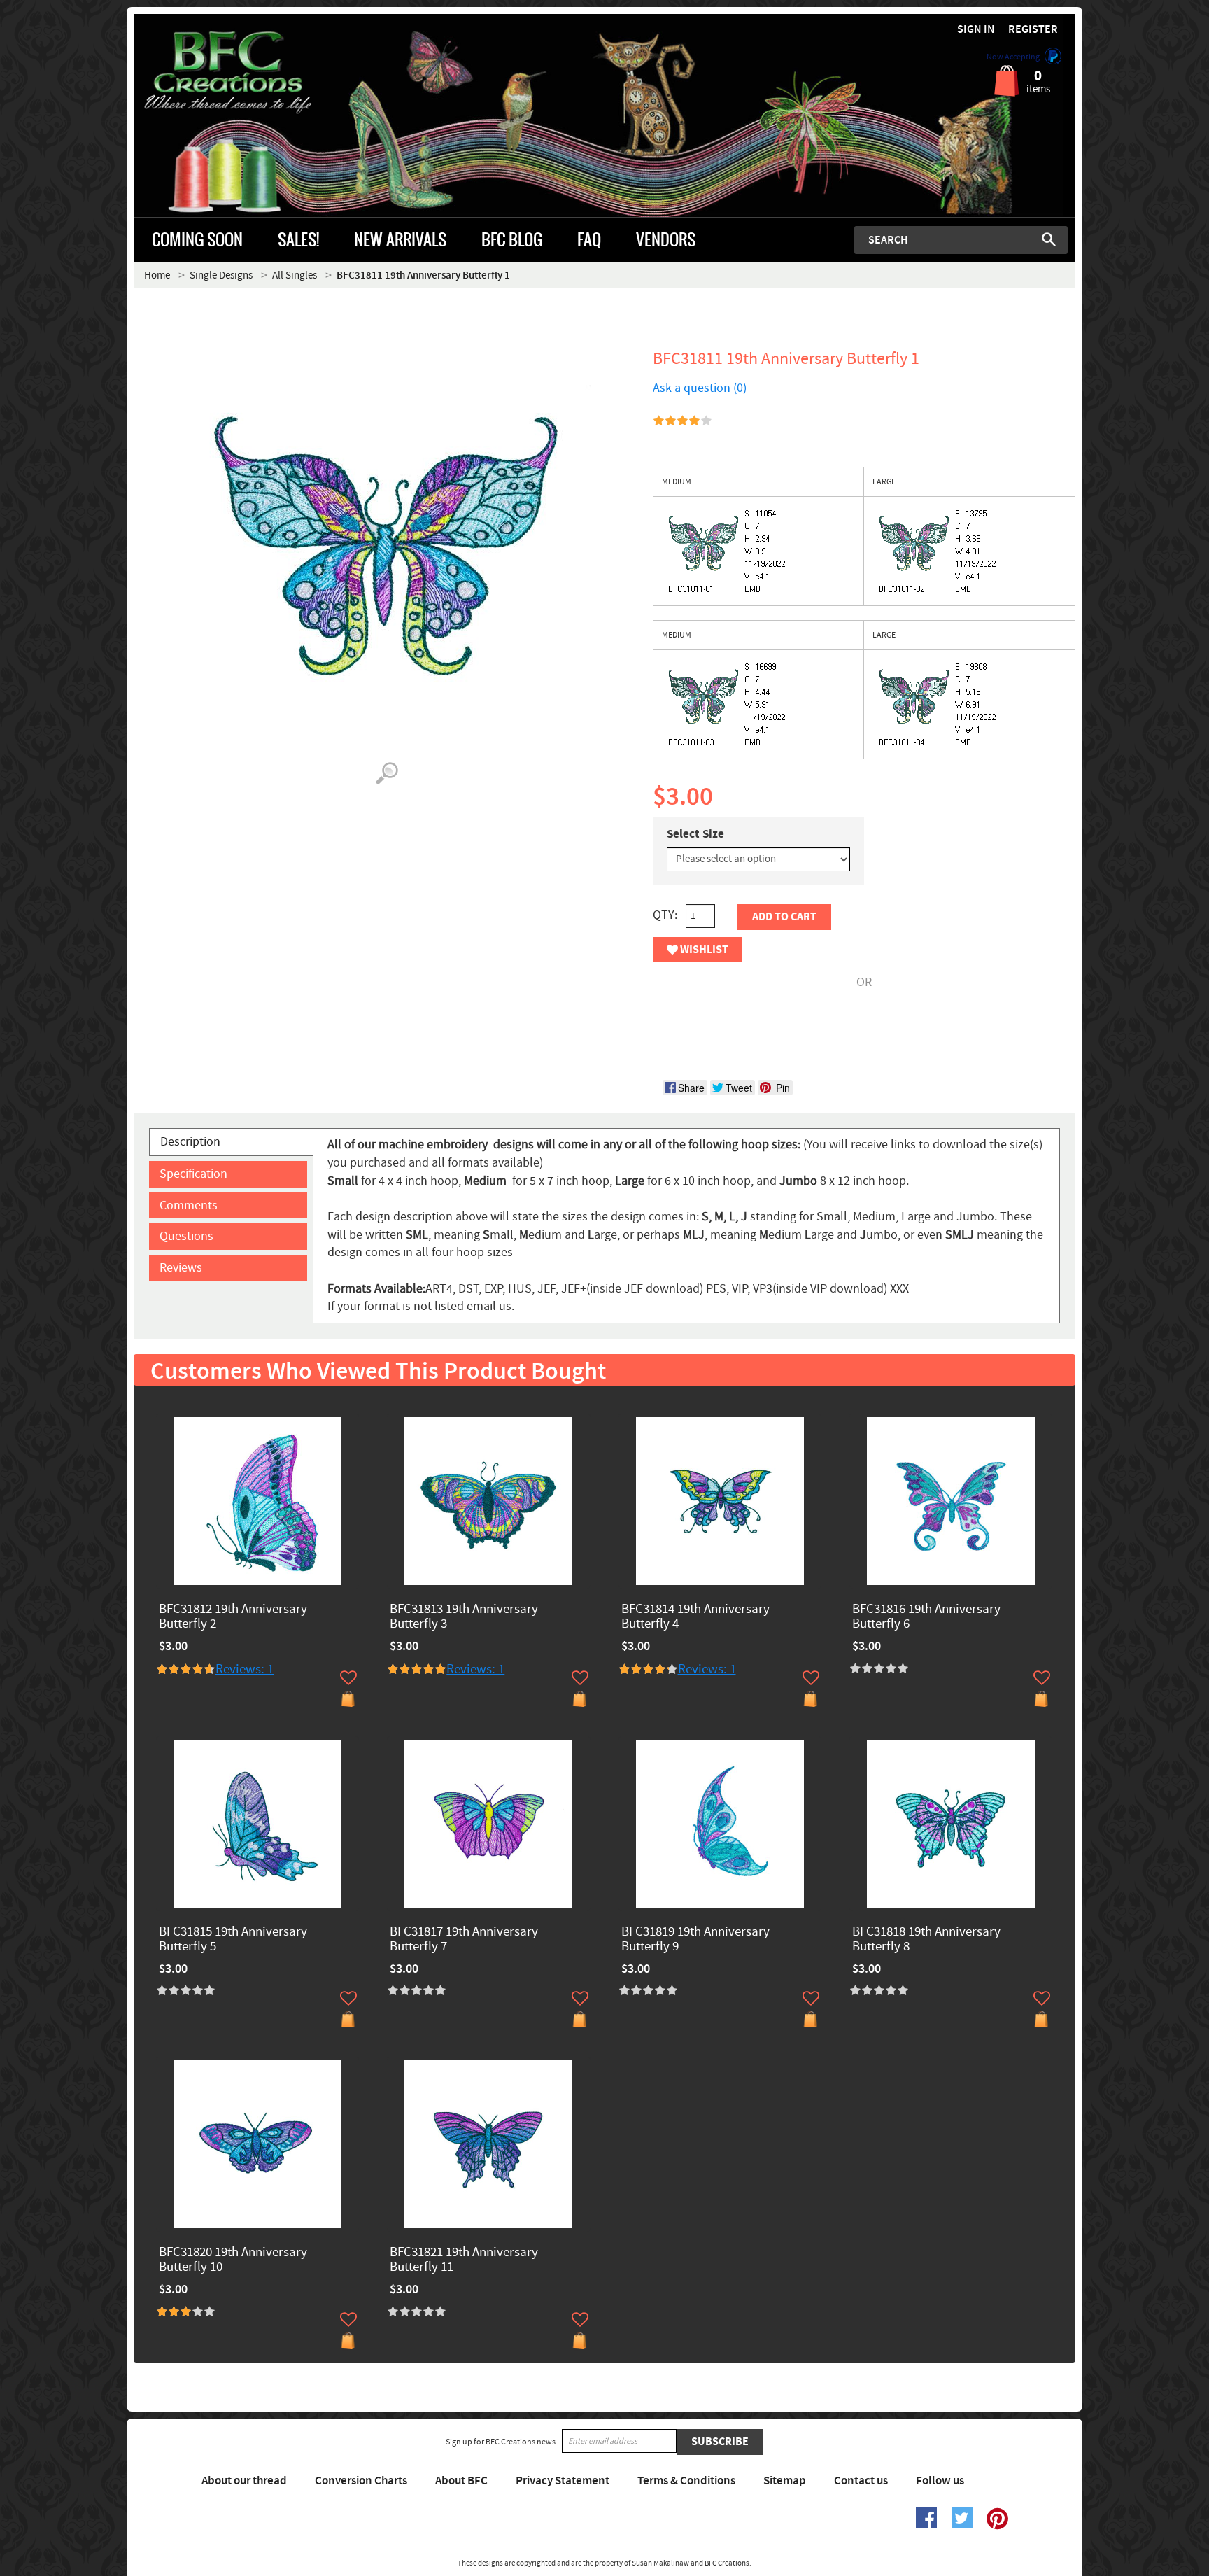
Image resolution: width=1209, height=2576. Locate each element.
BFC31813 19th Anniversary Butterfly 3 (464, 1617)
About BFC (461, 2481)
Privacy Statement (563, 2481)
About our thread (244, 2481)
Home (157, 275)
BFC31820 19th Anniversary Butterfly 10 (233, 2260)
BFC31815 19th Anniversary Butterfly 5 (233, 1940)
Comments (189, 1205)
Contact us (861, 2481)
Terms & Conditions (686, 2481)
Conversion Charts (361, 2481)
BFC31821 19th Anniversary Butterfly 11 (464, 2260)
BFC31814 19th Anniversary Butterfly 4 (695, 1617)
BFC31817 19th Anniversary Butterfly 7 (464, 1940)
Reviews (181, 1268)
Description (190, 1142)
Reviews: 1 (245, 1669)
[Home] (252, 73)
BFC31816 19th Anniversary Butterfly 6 (926, 1617)
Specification (193, 1174)
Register (1033, 30)
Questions (186, 1236)
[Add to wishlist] (348, 1677)
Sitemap (785, 2481)
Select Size (695, 834)
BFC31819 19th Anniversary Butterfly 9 (695, 1940)
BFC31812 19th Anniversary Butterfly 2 (233, 1617)
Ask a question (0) (700, 388)
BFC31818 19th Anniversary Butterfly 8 (926, 1940)
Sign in (976, 30)
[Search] (1049, 239)
